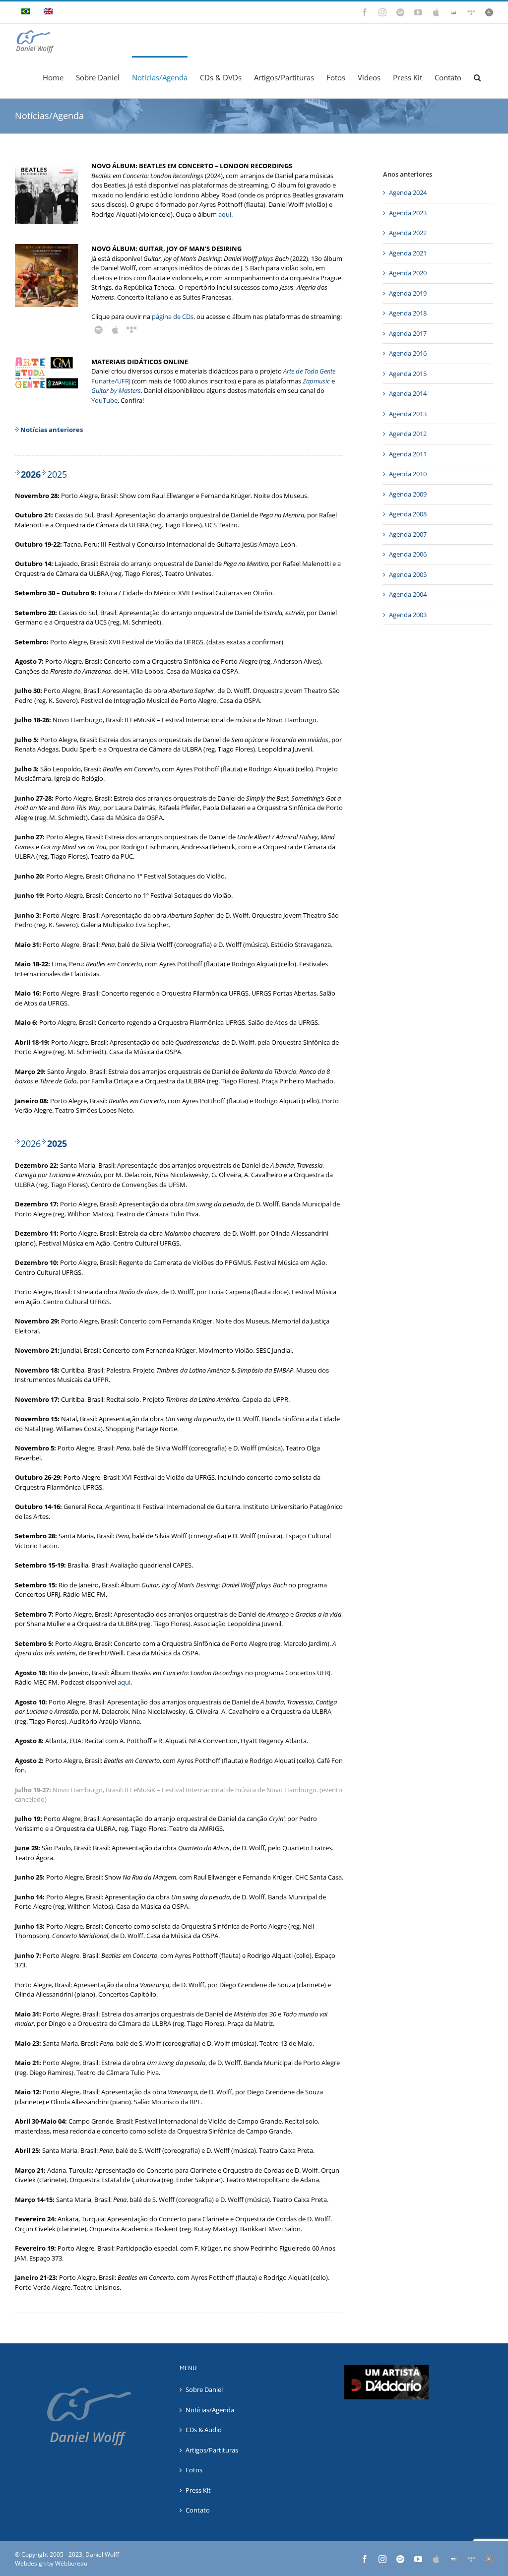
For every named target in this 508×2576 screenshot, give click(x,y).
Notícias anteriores (52, 430)
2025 (57, 474)
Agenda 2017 (408, 333)
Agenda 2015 (408, 374)
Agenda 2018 (408, 313)
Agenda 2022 (408, 233)
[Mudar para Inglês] (48, 12)
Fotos (194, 2470)
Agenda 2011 (408, 454)
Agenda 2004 (408, 594)
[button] (477, 77)
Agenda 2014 (408, 393)
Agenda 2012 (408, 434)
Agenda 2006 (408, 554)
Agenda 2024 (408, 192)
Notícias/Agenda (210, 2410)
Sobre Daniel (204, 2389)
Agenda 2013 (408, 414)
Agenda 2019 (408, 293)
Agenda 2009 (408, 494)
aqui (225, 214)
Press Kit (198, 2490)
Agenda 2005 (408, 574)
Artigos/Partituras (212, 2450)
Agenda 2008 (408, 514)
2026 (31, 1143)
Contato (198, 2510)
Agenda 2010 (408, 474)
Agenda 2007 (408, 534)
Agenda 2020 (408, 273)
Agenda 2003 (408, 615)
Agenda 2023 (408, 213)
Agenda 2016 (408, 353)
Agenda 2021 (408, 253)
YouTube (104, 400)
